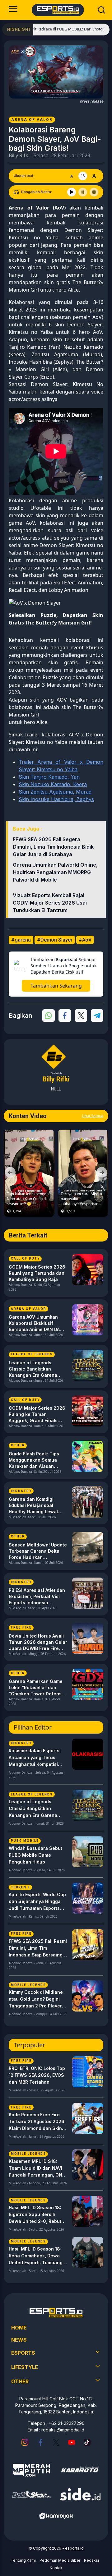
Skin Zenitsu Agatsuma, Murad (55, 792)
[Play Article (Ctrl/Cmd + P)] (72, 192)
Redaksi (91, 2560)
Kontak (56, 2568)
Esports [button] (23, 2353)
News (19, 2340)
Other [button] (20, 2381)
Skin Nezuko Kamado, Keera (53, 784)
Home (19, 2328)
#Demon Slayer (55, 940)
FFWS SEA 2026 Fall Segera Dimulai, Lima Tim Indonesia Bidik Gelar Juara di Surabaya (53, 847)
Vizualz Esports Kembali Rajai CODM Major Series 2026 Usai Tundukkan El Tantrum (50, 903)
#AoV (85, 940)
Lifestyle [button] (25, 2367)
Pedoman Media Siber (60, 2560)
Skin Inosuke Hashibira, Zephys (56, 799)
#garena (21, 940)
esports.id (74, 2548)
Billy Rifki (19, 155)
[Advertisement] (56, 452)
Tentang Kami (23, 2560)
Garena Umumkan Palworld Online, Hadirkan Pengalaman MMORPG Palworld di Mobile (55, 872)
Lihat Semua (93, 1116)
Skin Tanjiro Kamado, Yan (49, 777)
